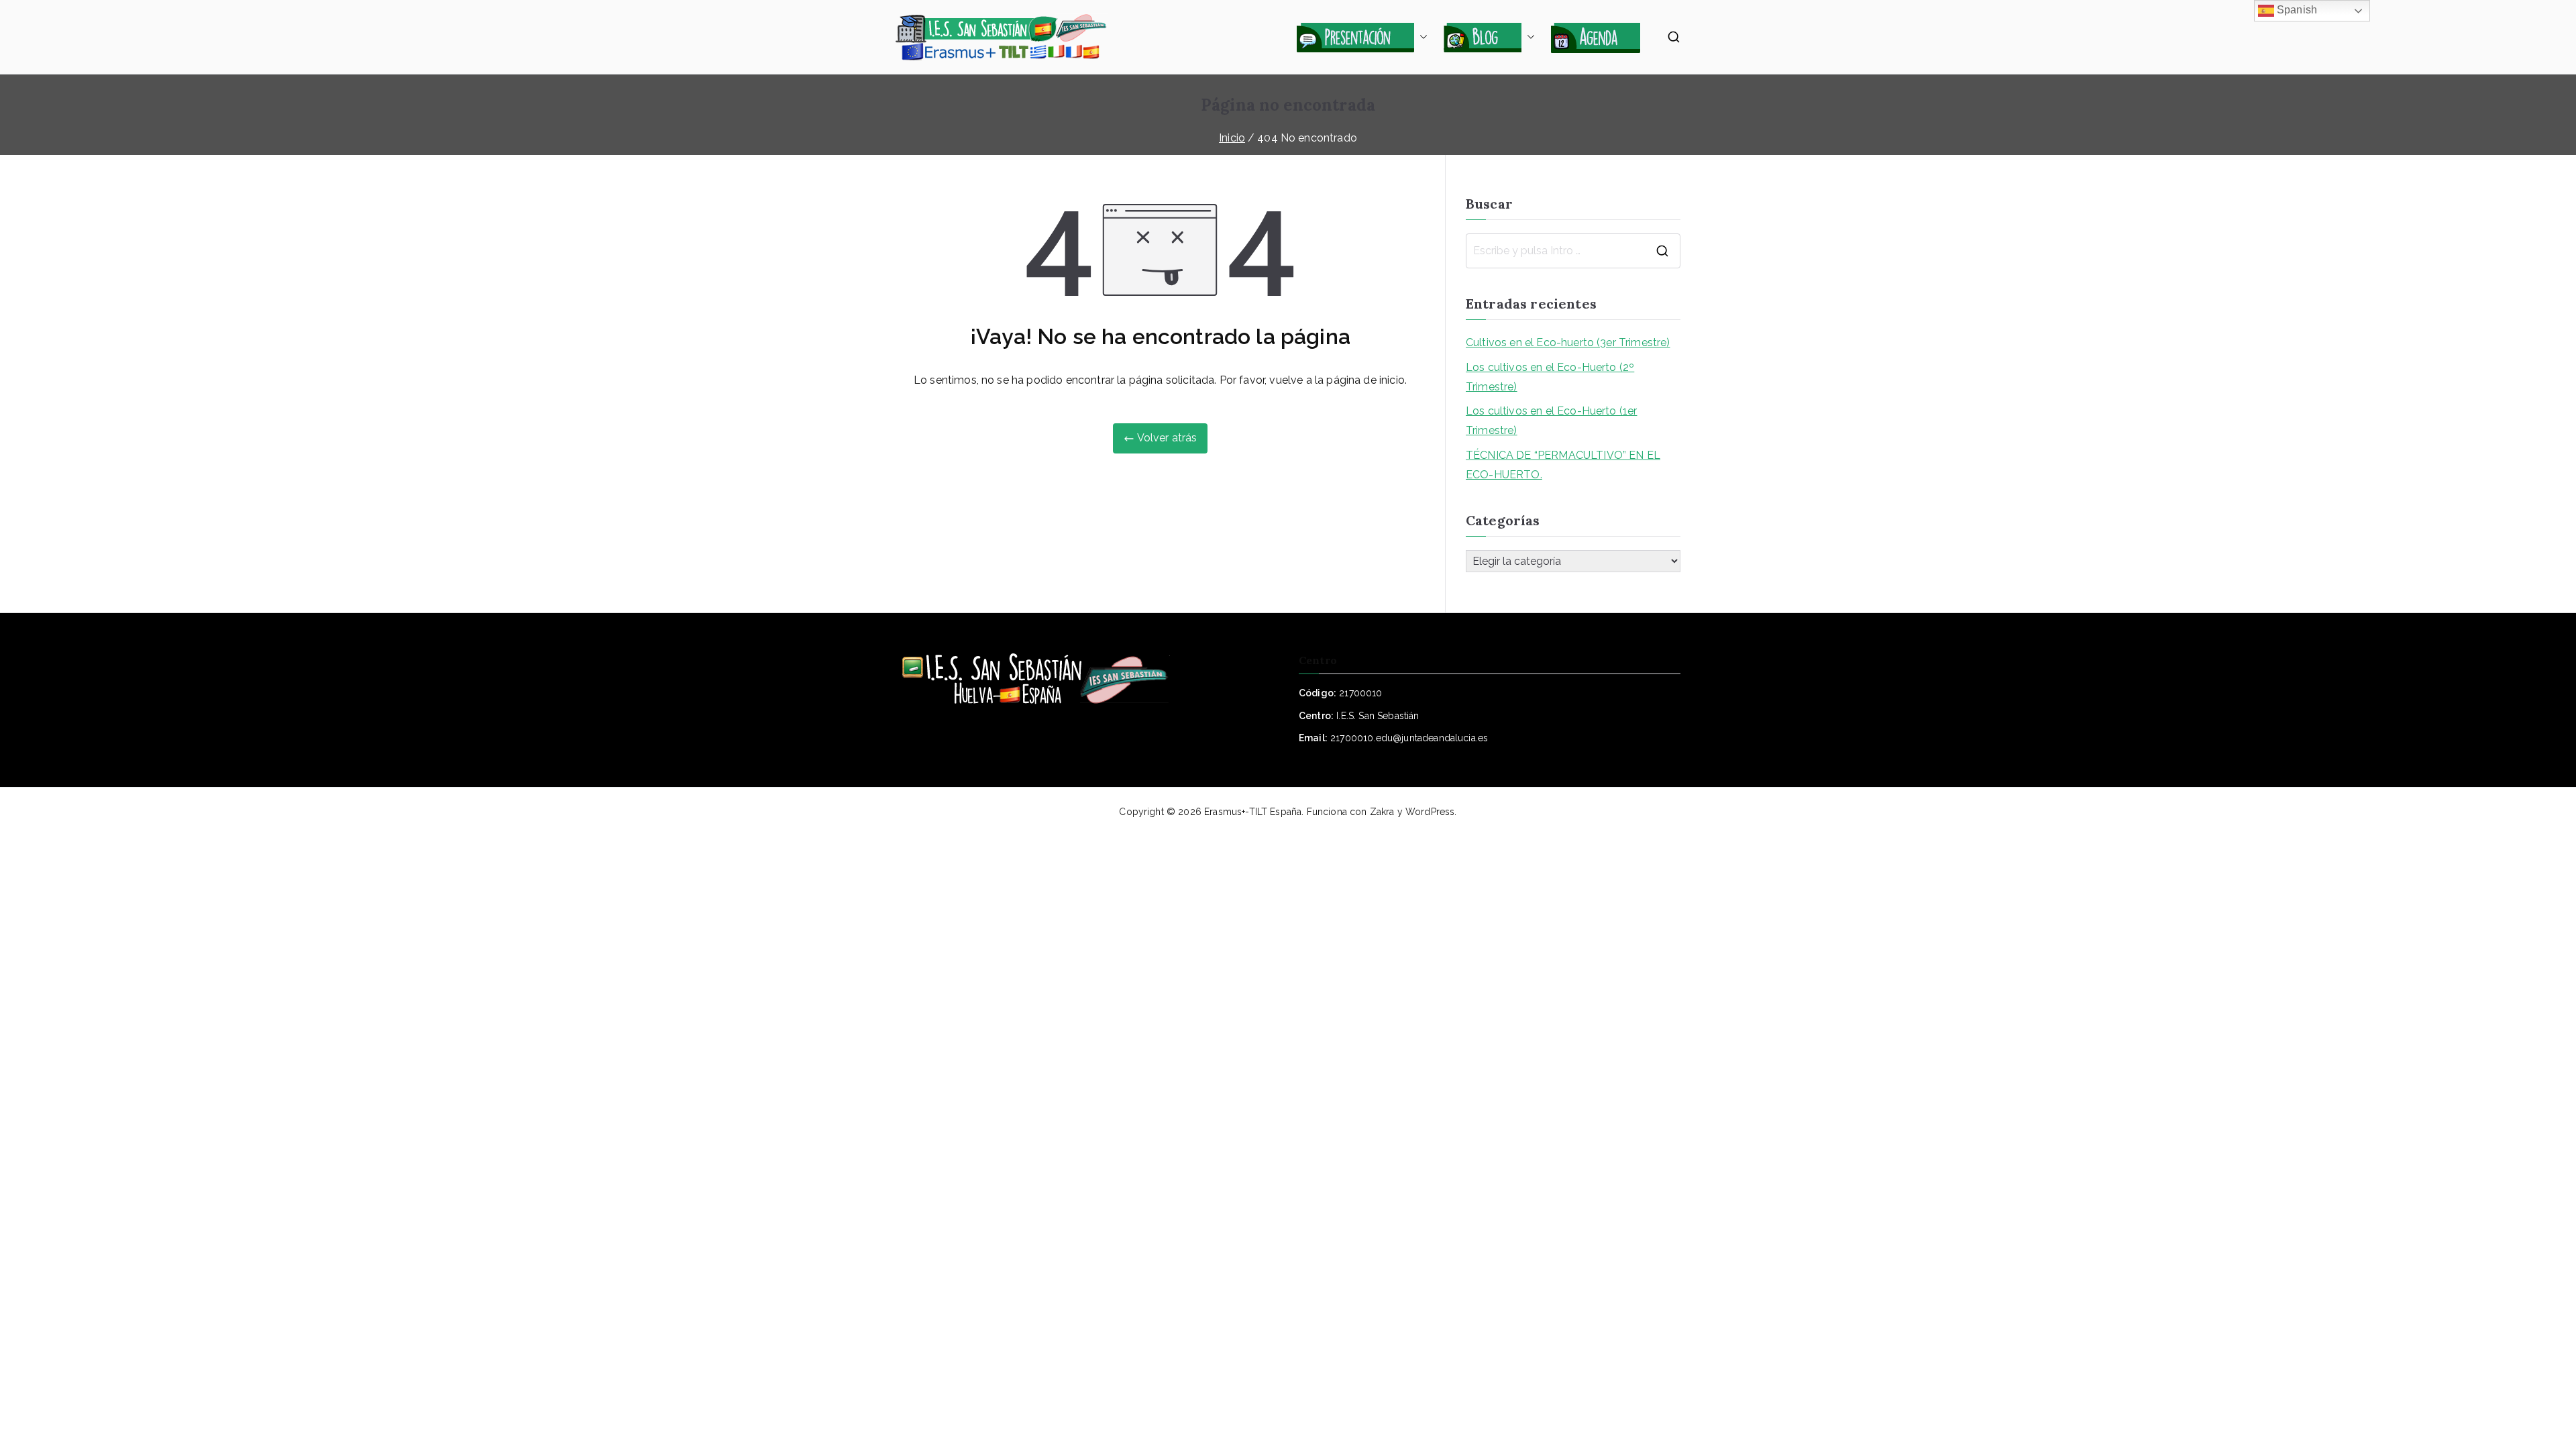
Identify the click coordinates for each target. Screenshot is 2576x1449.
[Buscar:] (1573, 251)
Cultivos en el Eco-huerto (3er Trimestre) (1568, 342)
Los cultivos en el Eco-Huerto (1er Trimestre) (1551, 421)
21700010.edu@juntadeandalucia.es (1409, 738)
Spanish (2296, 10)
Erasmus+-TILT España (1253, 812)
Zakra (1382, 812)
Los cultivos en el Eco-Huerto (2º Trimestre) (1550, 377)
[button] (1421, 37)
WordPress (1430, 812)
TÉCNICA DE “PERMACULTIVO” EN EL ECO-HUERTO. (1563, 465)
